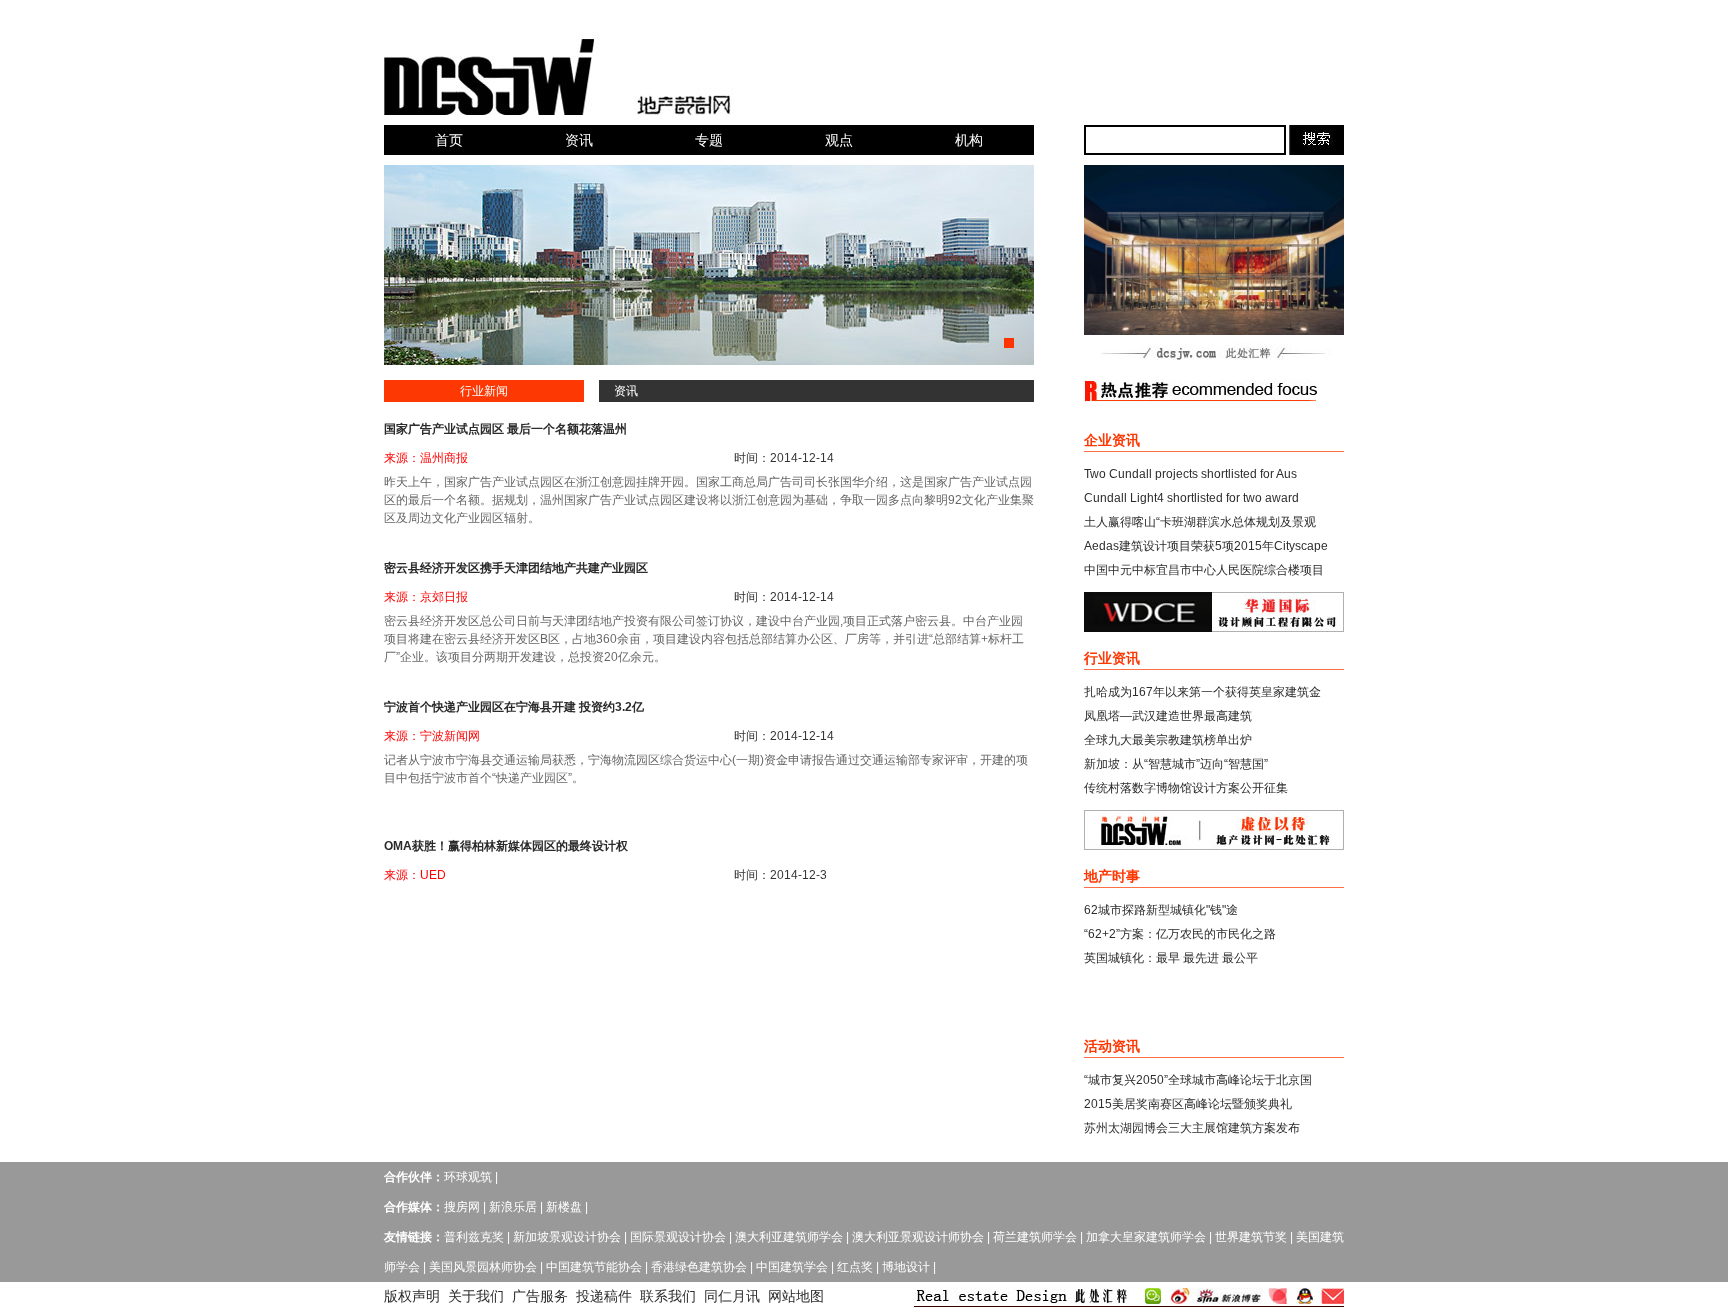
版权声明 (412, 1296)
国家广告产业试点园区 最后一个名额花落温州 (505, 429)
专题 (709, 140)
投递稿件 (604, 1296)
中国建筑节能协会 (594, 1267)
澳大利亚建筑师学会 (789, 1237)
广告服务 (540, 1296)
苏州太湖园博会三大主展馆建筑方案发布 (1192, 1128)
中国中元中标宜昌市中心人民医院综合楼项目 (1204, 570)
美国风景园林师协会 (483, 1267)
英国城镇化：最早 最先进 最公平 (1171, 958)
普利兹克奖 (474, 1237)
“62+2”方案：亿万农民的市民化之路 (1180, 934)
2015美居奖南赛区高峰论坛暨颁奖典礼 (1188, 1104)
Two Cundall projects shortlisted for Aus (1190, 474)
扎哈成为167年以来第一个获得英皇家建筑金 (1202, 692)
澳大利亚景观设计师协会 (918, 1237)
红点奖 (855, 1267)
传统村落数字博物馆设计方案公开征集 (1186, 788)
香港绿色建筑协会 (699, 1267)
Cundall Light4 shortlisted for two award (1191, 498)
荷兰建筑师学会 (1035, 1237)
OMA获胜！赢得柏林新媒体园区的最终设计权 (506, 846)
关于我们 (476, 1296)
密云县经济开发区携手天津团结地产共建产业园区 (516, 568)
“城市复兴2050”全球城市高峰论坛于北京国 (1198, 1080)
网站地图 (796, 1296)
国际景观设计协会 (678, 1237)
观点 (839, 140)
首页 (449, 140)
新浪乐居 (513, 1207)
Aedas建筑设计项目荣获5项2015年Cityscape (1206, 546)
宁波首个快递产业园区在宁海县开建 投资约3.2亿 (514, 707)
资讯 (579, 140)
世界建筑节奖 (1251, 1237)
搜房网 (462, 1207)
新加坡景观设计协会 (567, 1237)
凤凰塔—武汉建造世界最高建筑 (1168, 716)
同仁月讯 (732, 1296)
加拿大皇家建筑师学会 (1146, 1237)
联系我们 (668, 1296)
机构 (969, 140)
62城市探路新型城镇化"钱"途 (1161, 910)
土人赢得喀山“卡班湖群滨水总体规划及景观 (1200, 522)
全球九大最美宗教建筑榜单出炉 (1168, 740)
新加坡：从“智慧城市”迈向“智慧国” (1176, 764)
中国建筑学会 (792, 1267)
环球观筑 (468, 1177)
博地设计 (906, 1267)
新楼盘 (564, 1207)
